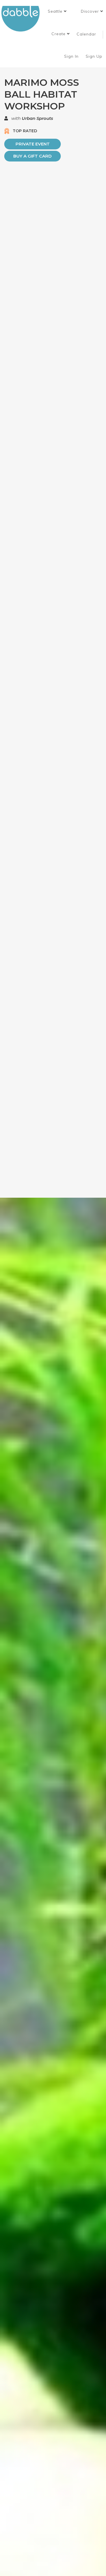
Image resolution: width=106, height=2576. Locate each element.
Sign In (72, 56)
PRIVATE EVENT (33, 144)
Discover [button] (91, 11)
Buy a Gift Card (33, 156)
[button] (57, 11)
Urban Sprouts (37, 118)
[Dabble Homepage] (23, 19)
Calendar (86, 34)
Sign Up (95, 56)
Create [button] (59, 34)
